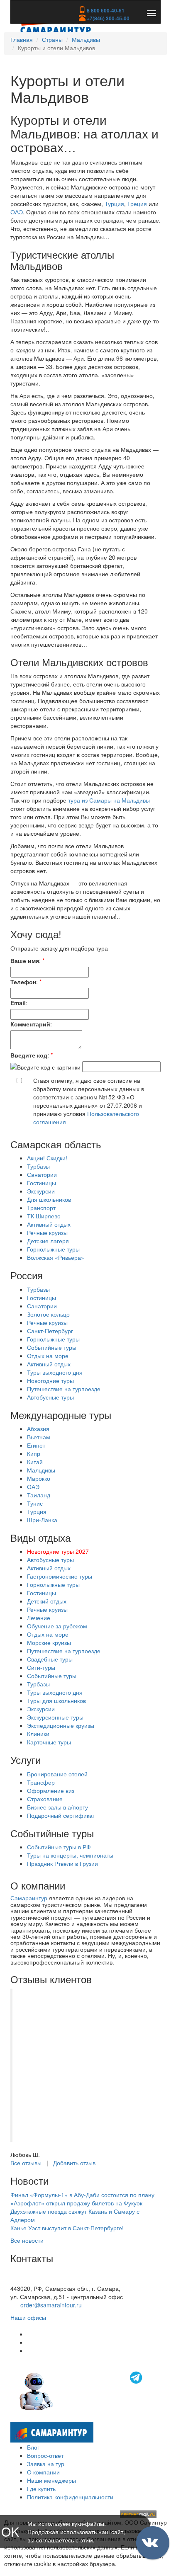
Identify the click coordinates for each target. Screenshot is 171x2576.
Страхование (45, 1799)
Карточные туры (49, 1742)
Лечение (39, 1618)
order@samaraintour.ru (51, 2305)
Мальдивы (86, 39)
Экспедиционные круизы (61, 1725)
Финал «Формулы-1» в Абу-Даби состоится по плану (82, 2195)
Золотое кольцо (48, 1314)
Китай (35, 1462)
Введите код (29, 1055)
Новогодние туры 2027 (58, 1551)
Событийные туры (52, 1347)
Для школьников (49, 1199)
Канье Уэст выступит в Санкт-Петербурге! (67, 2228)
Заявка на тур (46, 2464)
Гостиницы (42, 1183)
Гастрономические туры (60, 1576)
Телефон (23, 982)
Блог (33, 2447)
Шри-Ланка (42, 1520)
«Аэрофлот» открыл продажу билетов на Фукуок (76, 2203)
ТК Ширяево (44, 1216)
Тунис (35, 1503)
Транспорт (41, 1208)
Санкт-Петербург (50, 1331)
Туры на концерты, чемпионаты (70, 1855)
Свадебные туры (50, 1659)
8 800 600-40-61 (105, 10)
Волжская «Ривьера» (56, 1257)
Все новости (27, 2240)
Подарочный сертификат (61, 1815)
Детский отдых (47, 1601)
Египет (36, 1445)
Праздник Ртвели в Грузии (62, 1863)
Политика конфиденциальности (70, 2497)
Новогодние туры (50, 1380)
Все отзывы (26, 2163)
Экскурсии (41, 1191)
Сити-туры (41, 1667)
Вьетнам (39, 1437)
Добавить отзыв (74, 2163)
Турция (114, 204)
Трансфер (41, 1782)
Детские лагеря (48, 1241)
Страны (52, 39)
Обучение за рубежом (57, 1626)
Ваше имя (25, 961)
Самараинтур (29, 1898)
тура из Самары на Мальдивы (109, 800)
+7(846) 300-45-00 (107, 18)
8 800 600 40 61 (32, 2280)
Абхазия (38, 1429)
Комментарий (30, 1024)
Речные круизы (47, 1232)
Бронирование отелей (57, 1774)
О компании (43, 2472)
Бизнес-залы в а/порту (57, 1807)
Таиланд (39, 1495)
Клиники (38, 1734)
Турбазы (38, 1166)
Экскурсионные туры (55, 1717)
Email (18, 1003)
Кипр (34, 1453)
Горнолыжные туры (53, 1249)
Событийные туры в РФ (59, 1847)
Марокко (39, 1478)
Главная (22, 39)
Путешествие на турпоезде (64, 1389)
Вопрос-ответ (45, 2455)
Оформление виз (51, 1790)
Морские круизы (49, 1642)
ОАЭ (17, 212)
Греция (137, 204)
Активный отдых (49, 1224)
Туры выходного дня (55, 1372)
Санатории (42, 1174)
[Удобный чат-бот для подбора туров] (82, 2390)
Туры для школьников (56, 1700)
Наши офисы (28, 2317)
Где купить (41, 2489)
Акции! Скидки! (47, 1158)
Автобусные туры (50, 1397)
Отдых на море (48, 1356)
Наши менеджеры (51, 2480)
